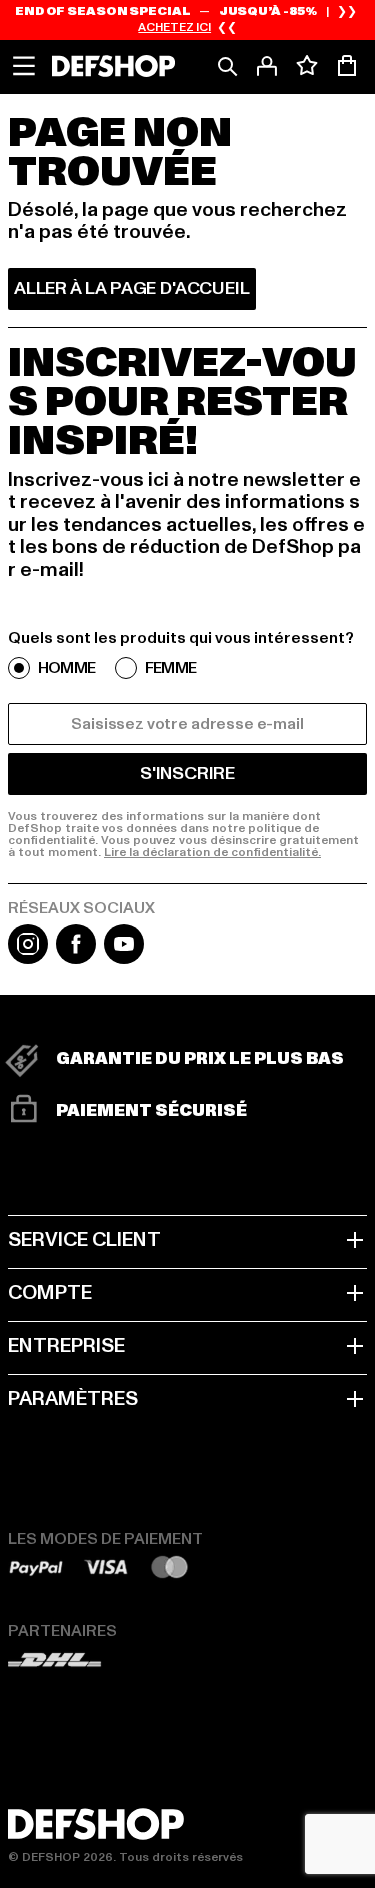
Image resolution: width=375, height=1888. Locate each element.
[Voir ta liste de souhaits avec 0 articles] (307, 66)
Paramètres (73, 1399)
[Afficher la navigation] (24, 66)
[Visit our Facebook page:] (76, 959)
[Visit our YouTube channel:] (124, 959)
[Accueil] (113, 66)
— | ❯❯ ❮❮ (187, 20)
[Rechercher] (227, 66)
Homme (66, 668)
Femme (170, 668)
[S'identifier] (267, 66)
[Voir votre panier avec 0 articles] (347, 66)
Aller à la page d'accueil (132, 288)
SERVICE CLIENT (84, 1240)
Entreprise (66, 1346)
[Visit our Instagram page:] (28, 959)
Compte (50, 1293)
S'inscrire (187, 773)
